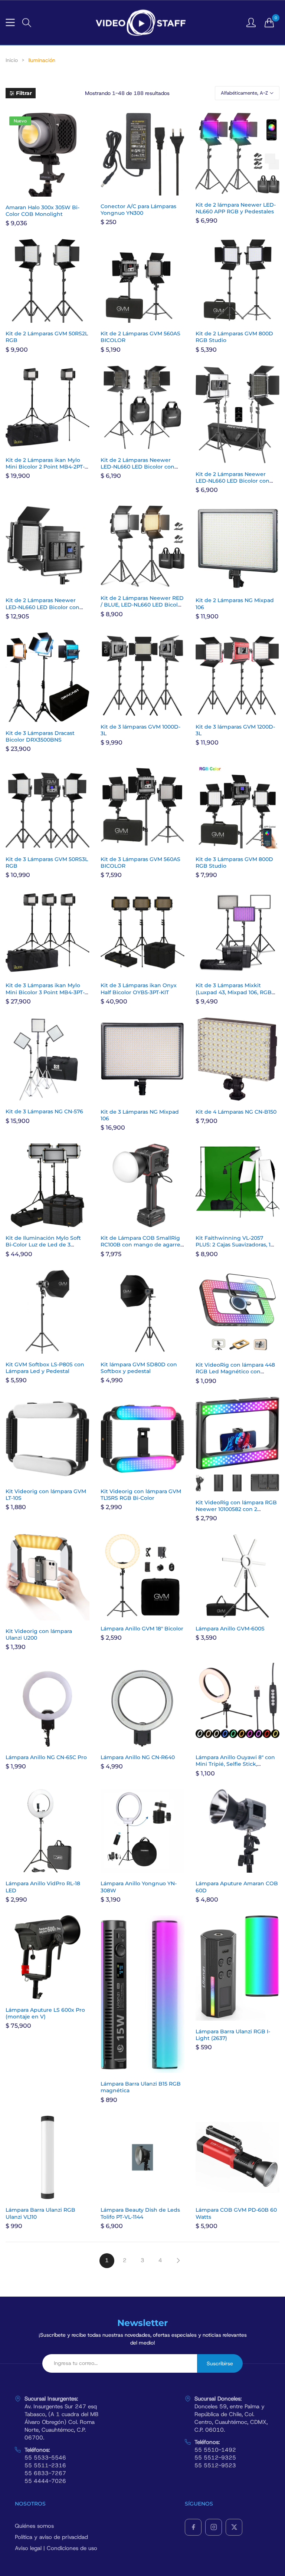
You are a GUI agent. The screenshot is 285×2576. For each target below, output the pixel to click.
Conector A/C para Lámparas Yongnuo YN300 (138, 210)
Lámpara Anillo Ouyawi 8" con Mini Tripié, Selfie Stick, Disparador (235, 1764)
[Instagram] (214, 2527)
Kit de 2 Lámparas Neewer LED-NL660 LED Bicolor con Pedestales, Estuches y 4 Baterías (42, 610)
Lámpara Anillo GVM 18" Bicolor (142, 1629)
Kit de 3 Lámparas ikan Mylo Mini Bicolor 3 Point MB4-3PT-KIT (45, 992)
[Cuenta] (251, 22)
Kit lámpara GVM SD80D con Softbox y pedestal (139, 1368)
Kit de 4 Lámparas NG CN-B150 (236, 1112)
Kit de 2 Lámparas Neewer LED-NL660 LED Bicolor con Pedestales (137, 467)
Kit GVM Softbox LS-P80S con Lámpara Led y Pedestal (45, 1368)
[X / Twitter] (234, 2527)
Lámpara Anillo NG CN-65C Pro (46, 1757)
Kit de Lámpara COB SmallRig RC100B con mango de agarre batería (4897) (140, 1245)
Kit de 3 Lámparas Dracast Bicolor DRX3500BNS (40, 736)
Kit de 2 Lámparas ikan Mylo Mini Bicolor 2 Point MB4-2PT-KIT (45, 467)
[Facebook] (193, 2527)
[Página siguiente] (178, 2261)
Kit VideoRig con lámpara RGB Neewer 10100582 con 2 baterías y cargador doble (236, 1509)
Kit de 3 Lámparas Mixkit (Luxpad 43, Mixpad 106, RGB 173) (234, 992)
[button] (27, 23)
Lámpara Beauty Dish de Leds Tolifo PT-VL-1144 (140, 2213)
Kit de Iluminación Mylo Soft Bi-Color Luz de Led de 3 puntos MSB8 (43, 1245)
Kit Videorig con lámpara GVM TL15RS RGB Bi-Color (141, 1495)
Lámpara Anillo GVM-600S (230, 1629)
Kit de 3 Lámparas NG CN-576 (44, 1111)
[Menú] (10, 22)
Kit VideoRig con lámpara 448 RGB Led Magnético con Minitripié (235, 1371)
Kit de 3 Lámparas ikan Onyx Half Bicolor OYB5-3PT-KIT (139, 989)
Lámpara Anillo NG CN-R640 (138, 1757)
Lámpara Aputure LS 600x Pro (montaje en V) (45, 2013)
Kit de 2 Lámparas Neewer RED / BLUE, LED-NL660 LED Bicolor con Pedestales (142, 605)
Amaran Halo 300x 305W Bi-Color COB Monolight (42, 211)
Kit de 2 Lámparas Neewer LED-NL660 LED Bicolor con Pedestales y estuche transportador (232, 484)
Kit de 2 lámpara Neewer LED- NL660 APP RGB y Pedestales (236, 208)
